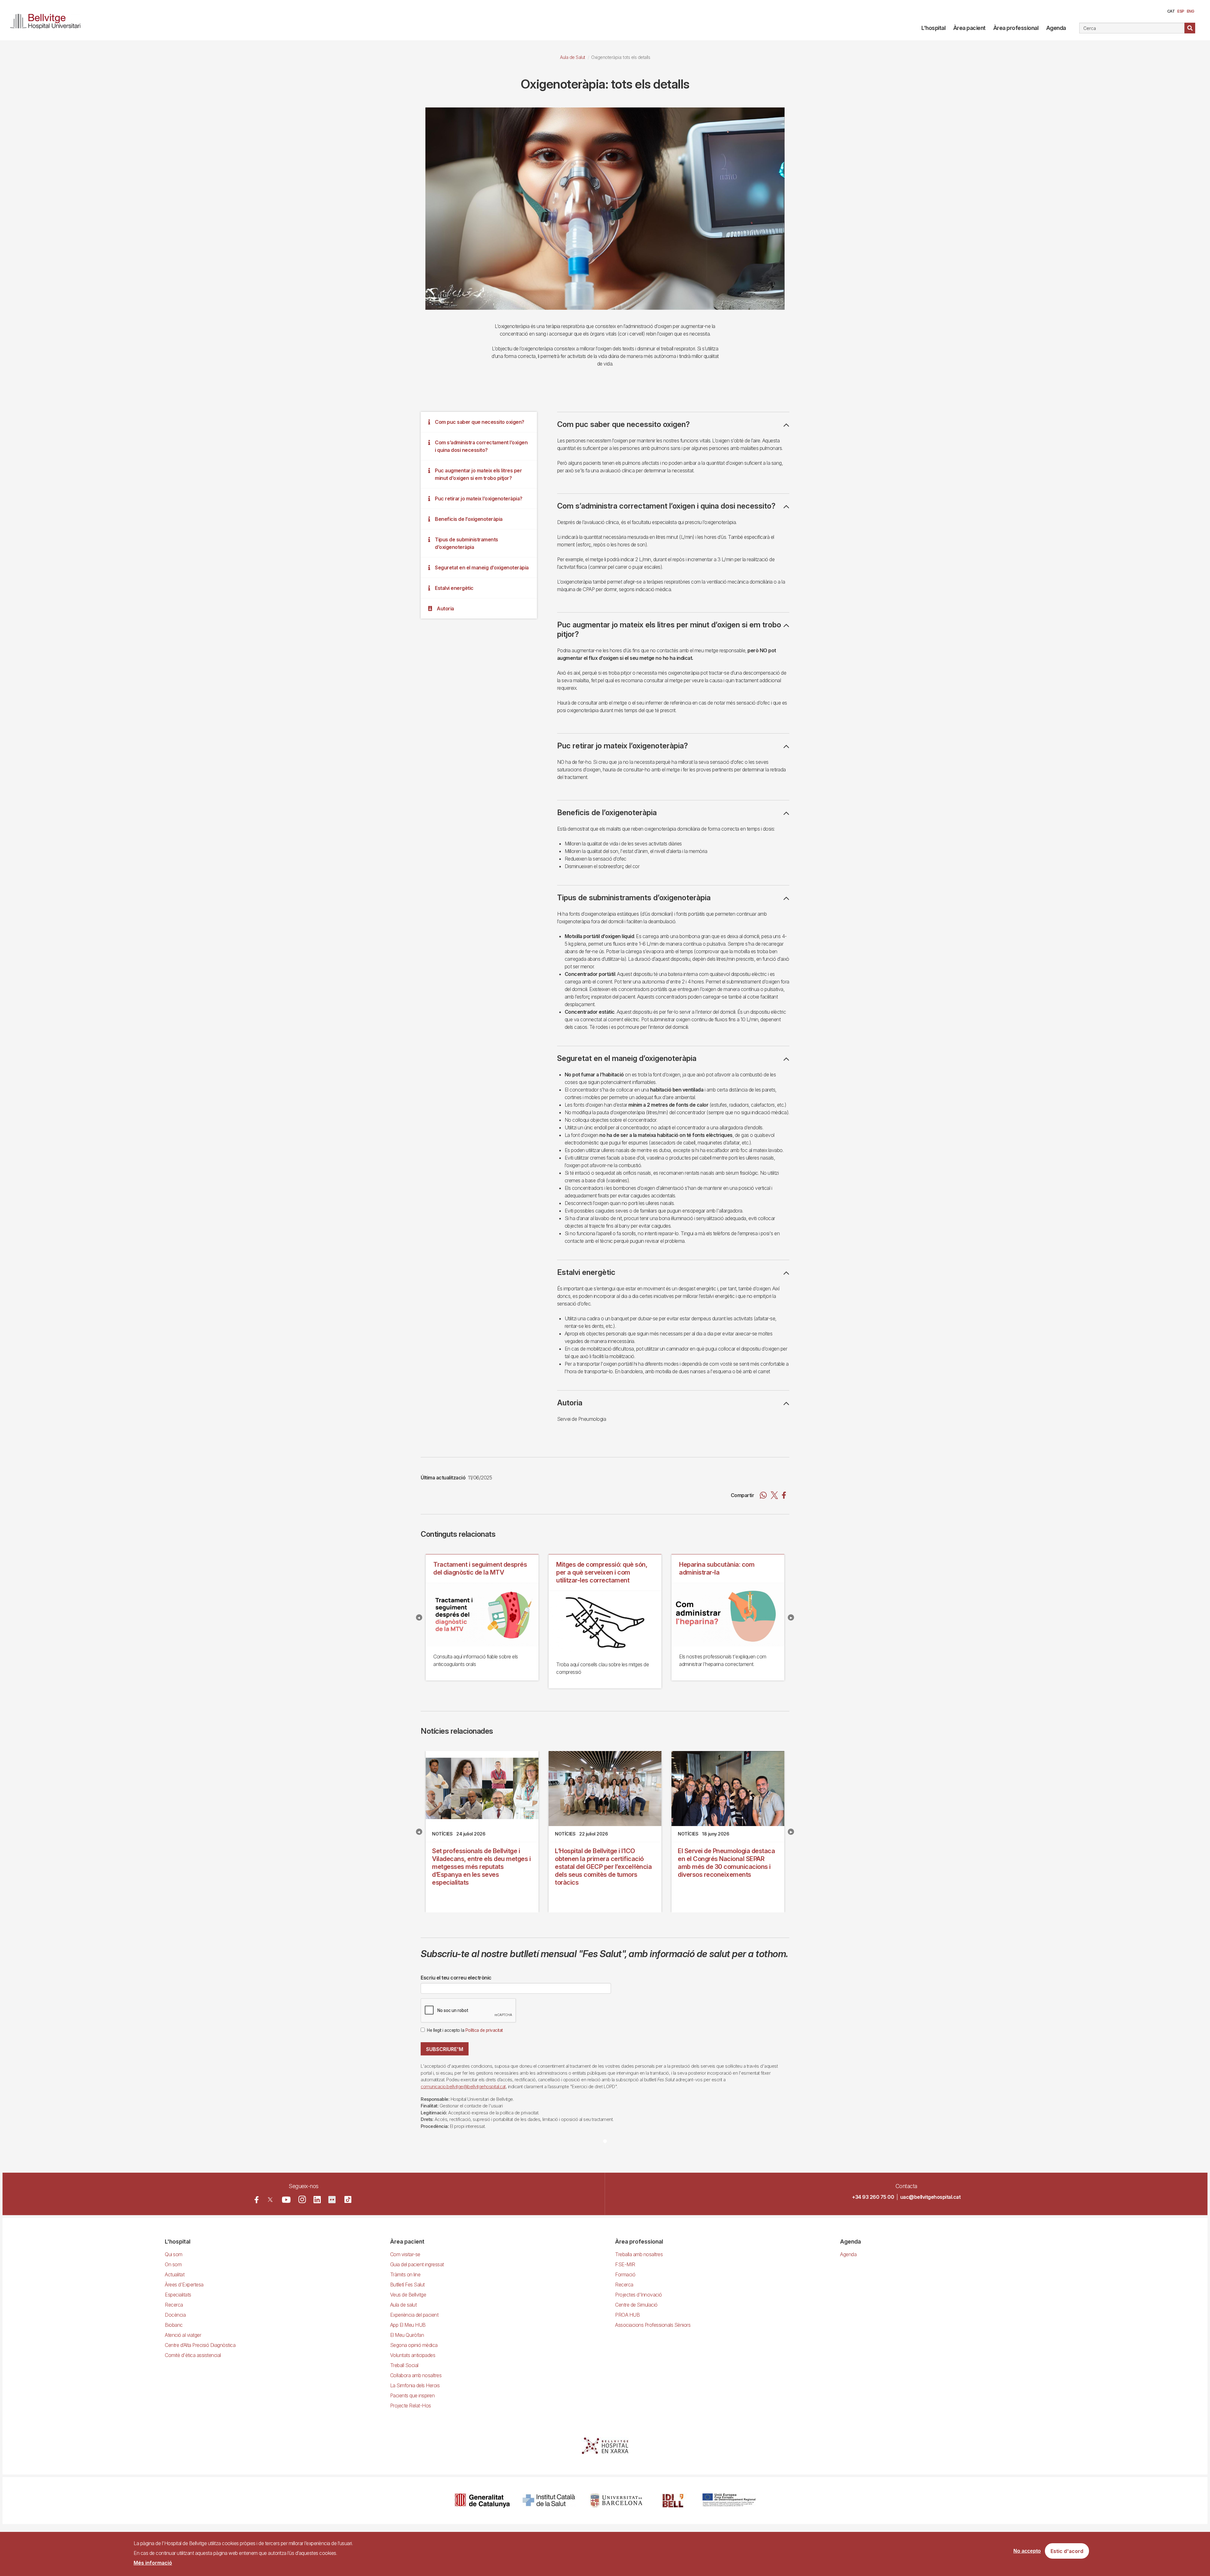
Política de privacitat (484, 2030)
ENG (1190, 11)
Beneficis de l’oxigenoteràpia (469, 519)
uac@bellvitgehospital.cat (931, 2197)
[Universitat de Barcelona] (616, 2501)
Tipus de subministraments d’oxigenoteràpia (467, 543)
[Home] (48, 20)
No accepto (1027, 2551)
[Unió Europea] (729, 2501)
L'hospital (933, 28)
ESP (1181, 11)
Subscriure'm (445, 2049)
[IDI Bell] (673, 2501)
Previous (419, 1617)
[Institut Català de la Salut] (549, 2501)
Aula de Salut (573, 57)
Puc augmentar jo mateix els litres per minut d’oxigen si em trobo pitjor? (478, 474)
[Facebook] (257, 2200)
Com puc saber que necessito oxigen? (480, 422)
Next (791, 1617)
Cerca (1190, 28)
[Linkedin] (317, 2200)
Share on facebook (784, 1495)
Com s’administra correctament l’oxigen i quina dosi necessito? (481, 446)
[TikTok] (348, 2199)
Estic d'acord (1067, 2551)
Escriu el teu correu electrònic (456, 1978)
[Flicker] (332, 2200)
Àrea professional (1016, 28)
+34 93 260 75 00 (873, 2197)
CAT (1171, 11)
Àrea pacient (969, 28)
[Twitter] (270, 2200)
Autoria (445, 608)
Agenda (1056, 28)
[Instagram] (302, 2199)
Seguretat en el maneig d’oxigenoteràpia (482, 568)
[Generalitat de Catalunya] (482, 2501)
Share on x (774, 1495)
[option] (605, 208)
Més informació (153, 2563)
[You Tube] (286, 2200)
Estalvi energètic (454, 588)
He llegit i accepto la (465, 2030)
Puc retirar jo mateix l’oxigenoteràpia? (479, 498)
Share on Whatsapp (763, 1495)
